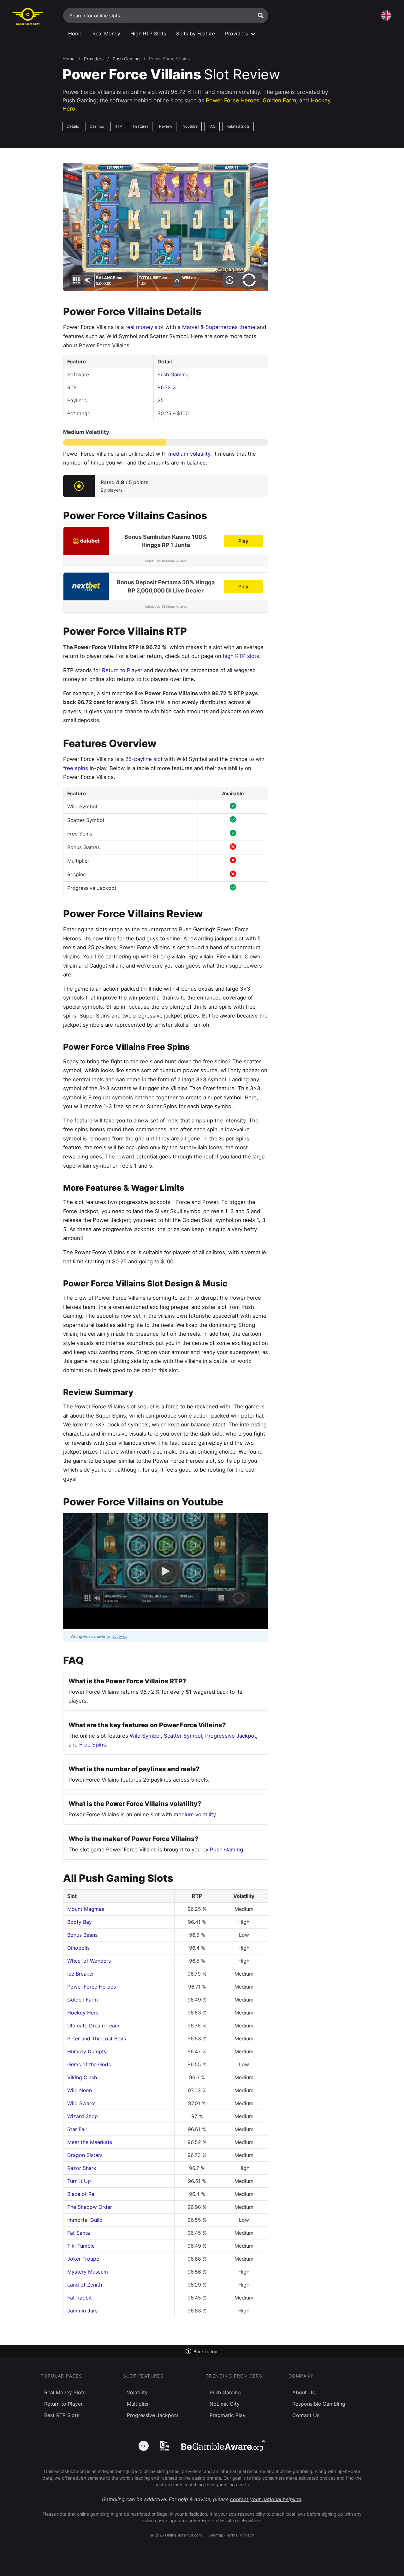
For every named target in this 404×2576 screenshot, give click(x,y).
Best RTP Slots (62, 2415)
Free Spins (93, 1745)
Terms (232, 2535)
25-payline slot (144, 759)
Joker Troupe (83, 2259)
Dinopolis (78, 1948)
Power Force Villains (169, 59)
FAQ (212, 126)
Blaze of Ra (81, 2194)
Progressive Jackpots (153, 2415)
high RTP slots (241, 656)
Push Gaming (126, 59)
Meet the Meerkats (90, 2142)
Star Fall (77, 2129)
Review (166, 126)
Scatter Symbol (183, 1736)
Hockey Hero (83, 2013)
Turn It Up (79, 2181)
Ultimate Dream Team (93, 2026)
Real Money (106, 33)
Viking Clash (82, 2077)
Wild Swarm (81, 2103)
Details (73, 126)
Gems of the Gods (89, 2064)
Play (243, 541)
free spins (76, 768)
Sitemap (216, 2535)
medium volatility (189, 454)
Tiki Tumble (81, 2246)
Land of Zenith (85, 2285)
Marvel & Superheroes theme (219, 327)
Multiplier (138, 2404)
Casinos (97, 126)
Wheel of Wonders (89, 1961)
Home (75, 33)
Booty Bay (80, 1922)
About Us (303, 2392)
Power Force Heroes (233, 100)
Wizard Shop (83, 2116)
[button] (261, 15)
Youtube (190, 126)
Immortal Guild (85, 2220)
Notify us (119, 1636)
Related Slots (238, 126)
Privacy (247, 2535)
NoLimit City (225, 2404)
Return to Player (122, 670)
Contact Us (306, 2415)
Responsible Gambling (319, 2404)
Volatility (137, 2392)
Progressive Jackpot (231, 1736)
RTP (118, 126)
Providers (94, 59)
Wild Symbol (145, 1736)
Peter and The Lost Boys (97, 2038)
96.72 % (167, 387)
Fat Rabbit (80, 2298)
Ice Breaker (81, 1974)
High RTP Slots (148, 33)
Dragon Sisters (85, 2155)
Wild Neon (80, 2090)
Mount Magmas (86, 1909)
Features (141, 126)
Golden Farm (279, 100)
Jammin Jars (82, 2311)
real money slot (145, 327)
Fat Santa (79, 2233)
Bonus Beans (82, 1935)
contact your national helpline (266, 2499)
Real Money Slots (65, 2392)
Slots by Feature (196, 33)
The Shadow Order (90, 2207)
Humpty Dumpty (87, 2051)
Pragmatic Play (228, 2415)
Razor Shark (82, 2168)
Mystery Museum (88, 2272)
